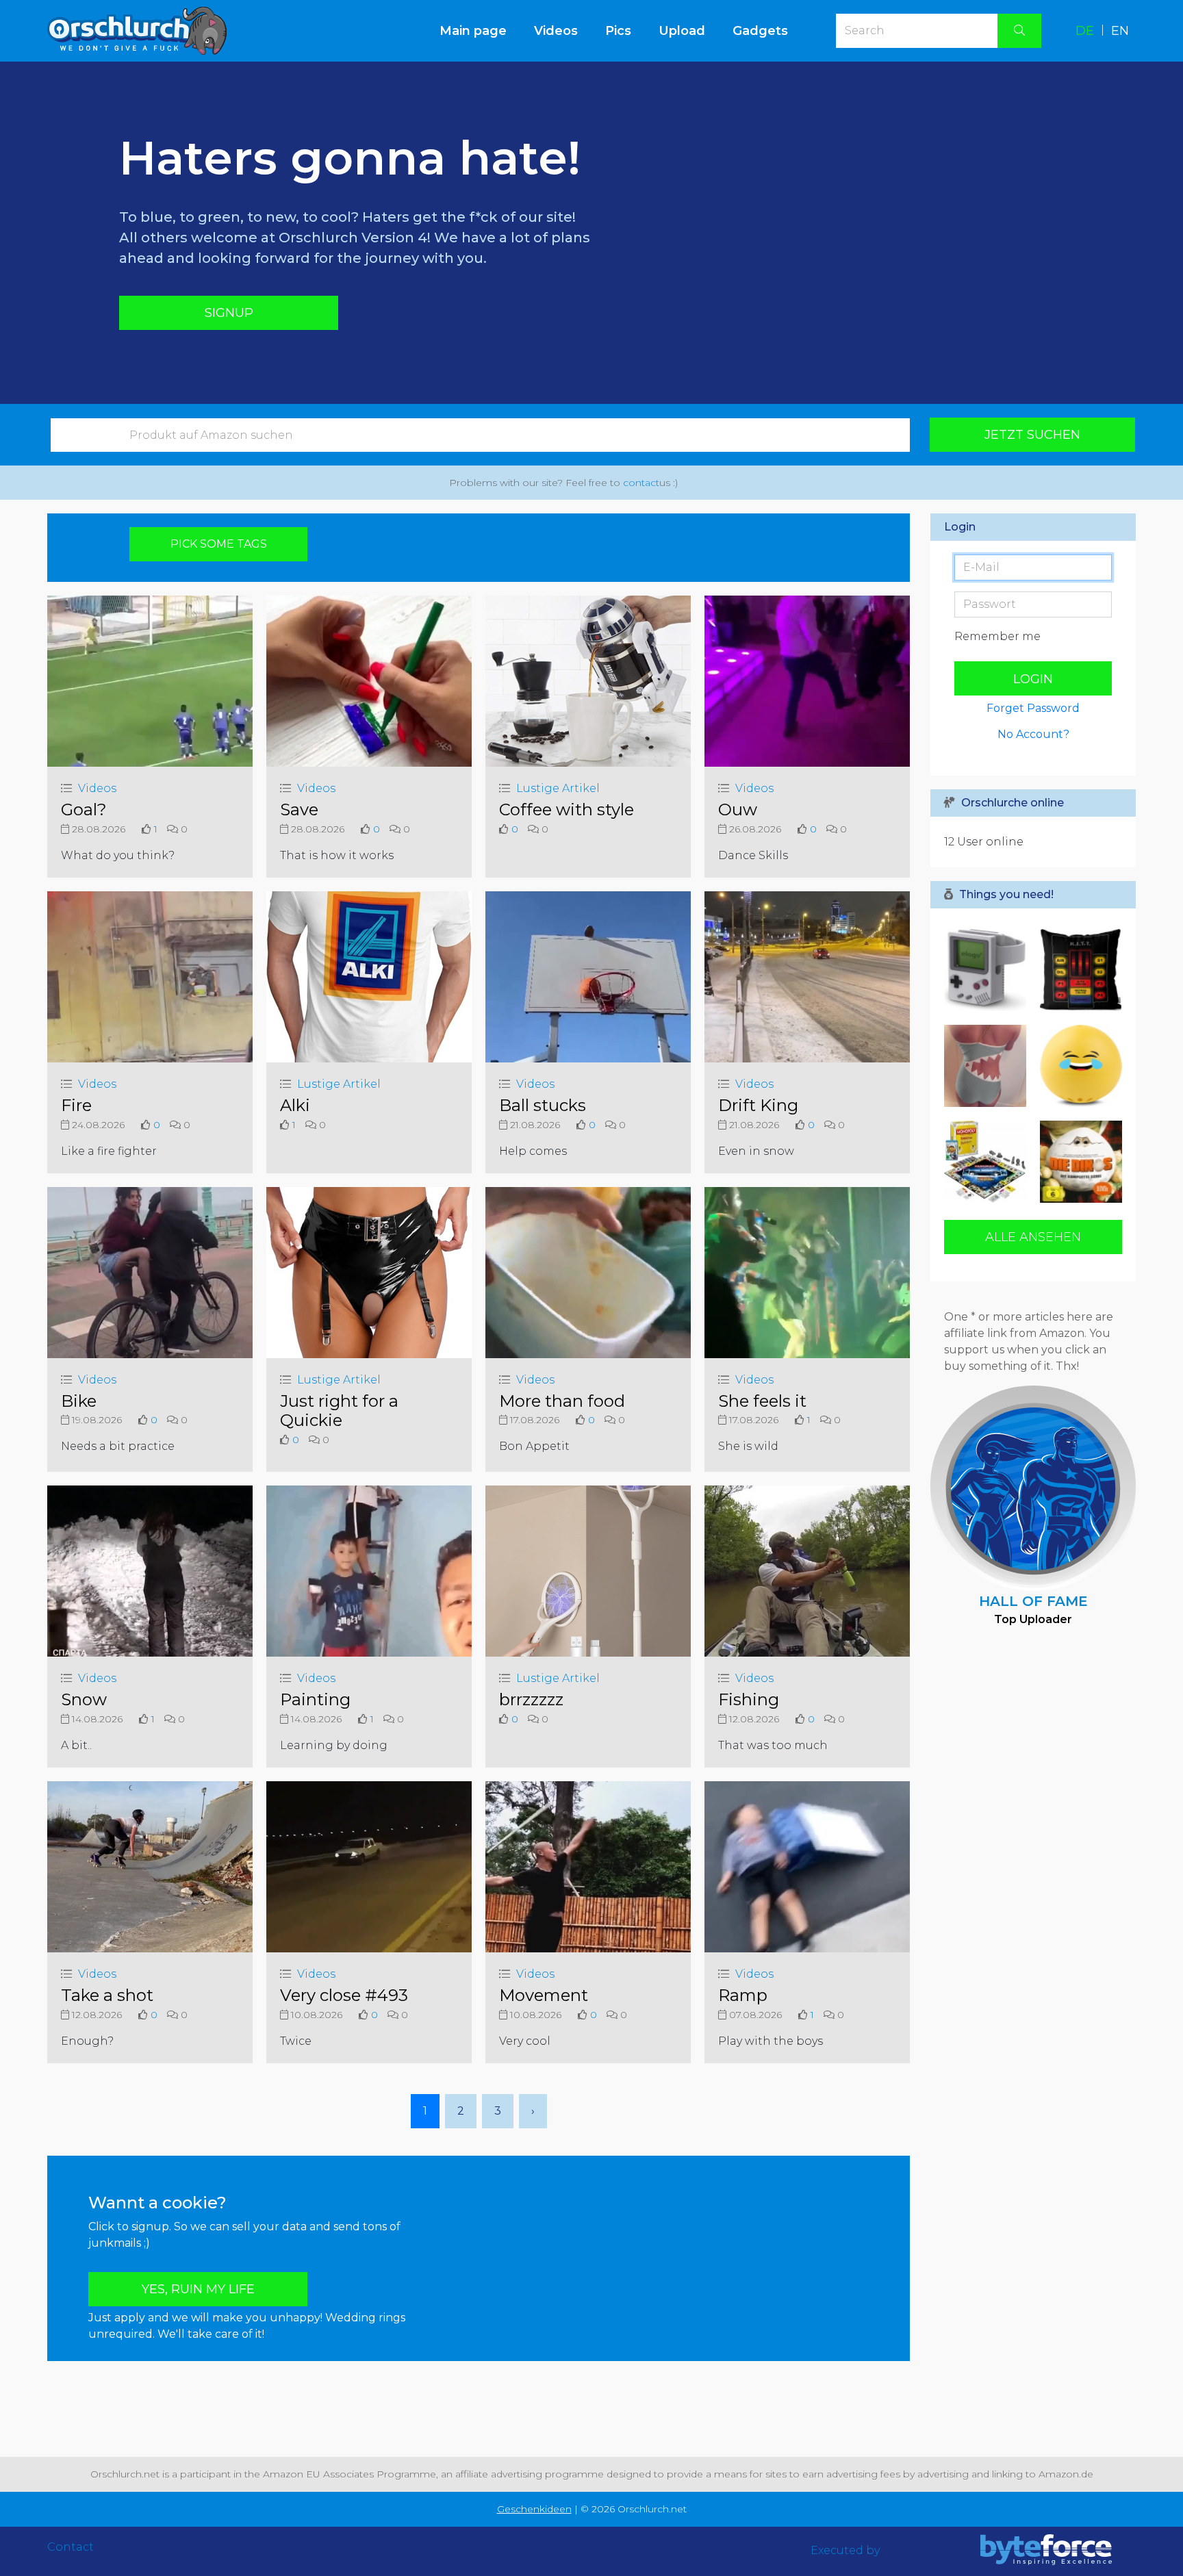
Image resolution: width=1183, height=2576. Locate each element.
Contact (71, 2547)
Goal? (84, 809)
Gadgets (760, 31)
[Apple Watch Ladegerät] (989, 970)
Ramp (743, 1995)
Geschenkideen (534, 2509)
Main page (480, 30)
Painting (315, 1699)
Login (1033, 679)
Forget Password (1033, 708)
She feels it (762, 1401)
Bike (79, 1401)
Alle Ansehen (1033, 1237)
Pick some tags (219, 544)
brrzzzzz (531, 1699)
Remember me (997, 636)
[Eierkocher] (1078, 1066)
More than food (562, 1401)
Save (299, 809)
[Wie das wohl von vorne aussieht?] (989, 1066)
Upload (682, 31)
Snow (84, 1699)
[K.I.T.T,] (1078, 970)
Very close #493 (344, 1995)
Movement (544, 1995)
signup (229, 313)
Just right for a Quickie (339, 1411)
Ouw (738, 809)
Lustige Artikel (558, 788)
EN (1120, 31)
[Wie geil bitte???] (989, 1162)
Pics (618, 31)
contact (641, 483)
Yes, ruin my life (198, 2289)
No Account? (1033, 734)
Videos (556, 31)
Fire (76, 1105)
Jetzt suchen (1032, 435)
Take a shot (107, 1995)
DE (1085, 31)
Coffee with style (567, 809)
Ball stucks (543, 1105)
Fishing (749, 1699)
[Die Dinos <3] (1078, 1162)
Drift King (758, 1105)
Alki (295, 1105)
